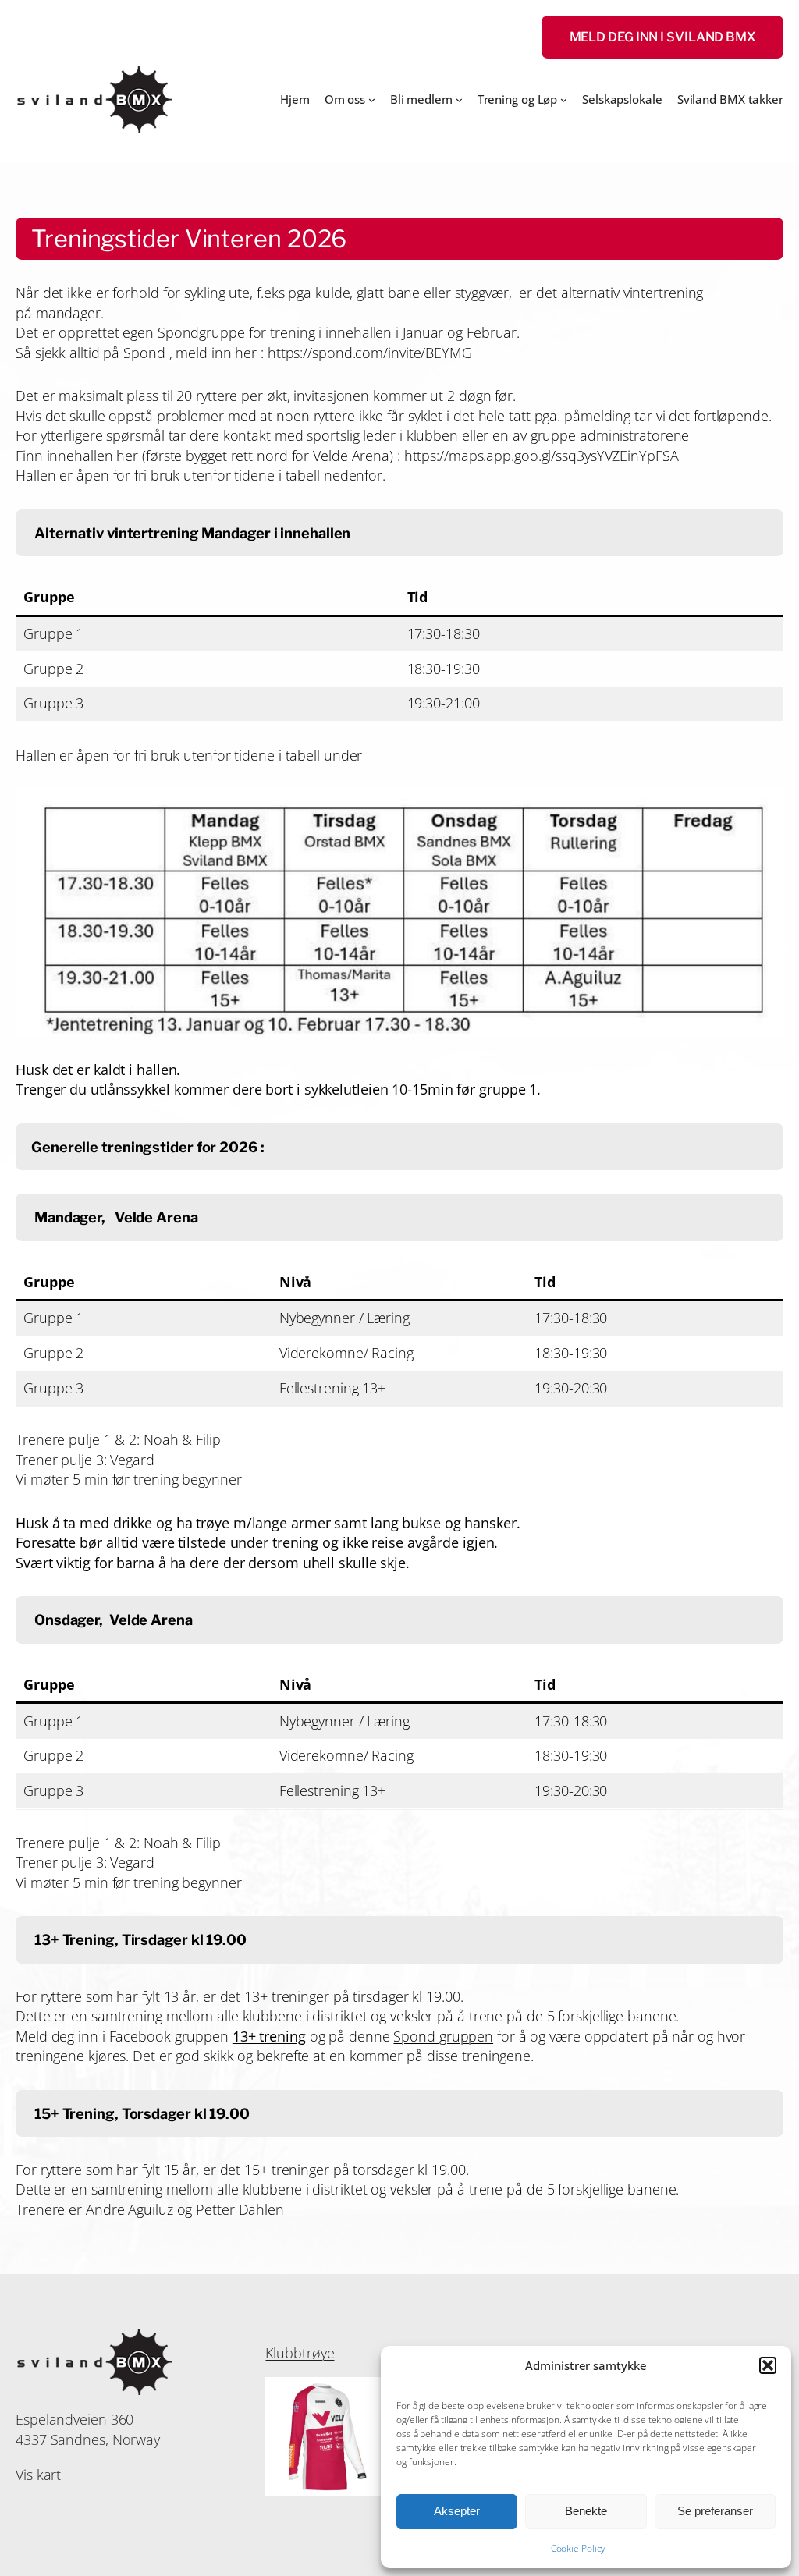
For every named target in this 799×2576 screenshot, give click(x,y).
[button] (768, 2365)
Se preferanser (715, 2511)
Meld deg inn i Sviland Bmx (662, 37)
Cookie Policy (579, 2548)
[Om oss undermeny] (372, 99)
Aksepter (457, 2511)
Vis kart (38, 2475)
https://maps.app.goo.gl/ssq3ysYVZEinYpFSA (542, 456)
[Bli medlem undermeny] (459, 99)
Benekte (586, 2511)
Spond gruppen (443, 2036)
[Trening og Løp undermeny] (564, 99)
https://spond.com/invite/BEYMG (370, 353)
